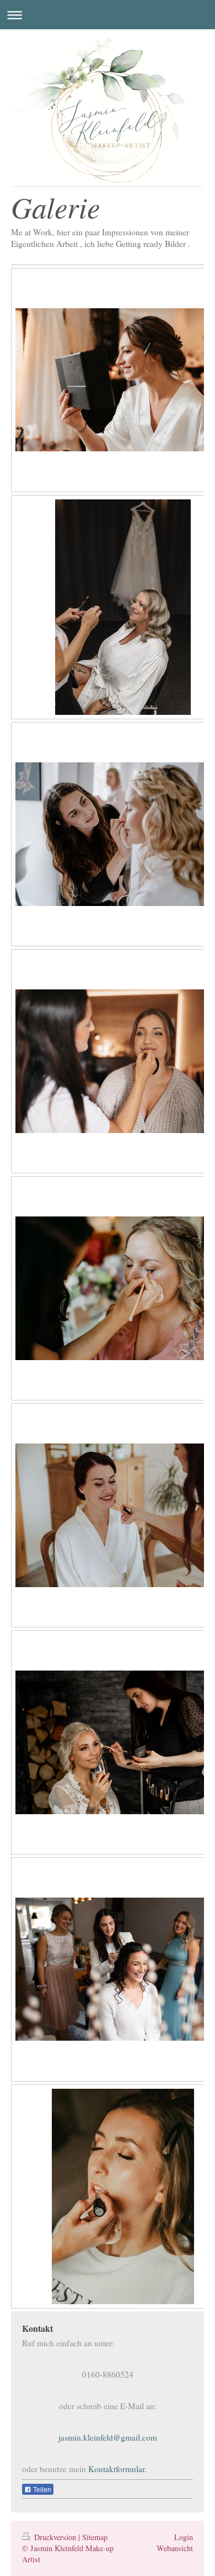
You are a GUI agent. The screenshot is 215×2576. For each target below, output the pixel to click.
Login (184, 2537)
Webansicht (175, 2548)
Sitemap (95, 2537)
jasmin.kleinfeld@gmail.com (108, 2437)
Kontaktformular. (117, 2469)
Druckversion (55, 2537)
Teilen (41, 2490)
